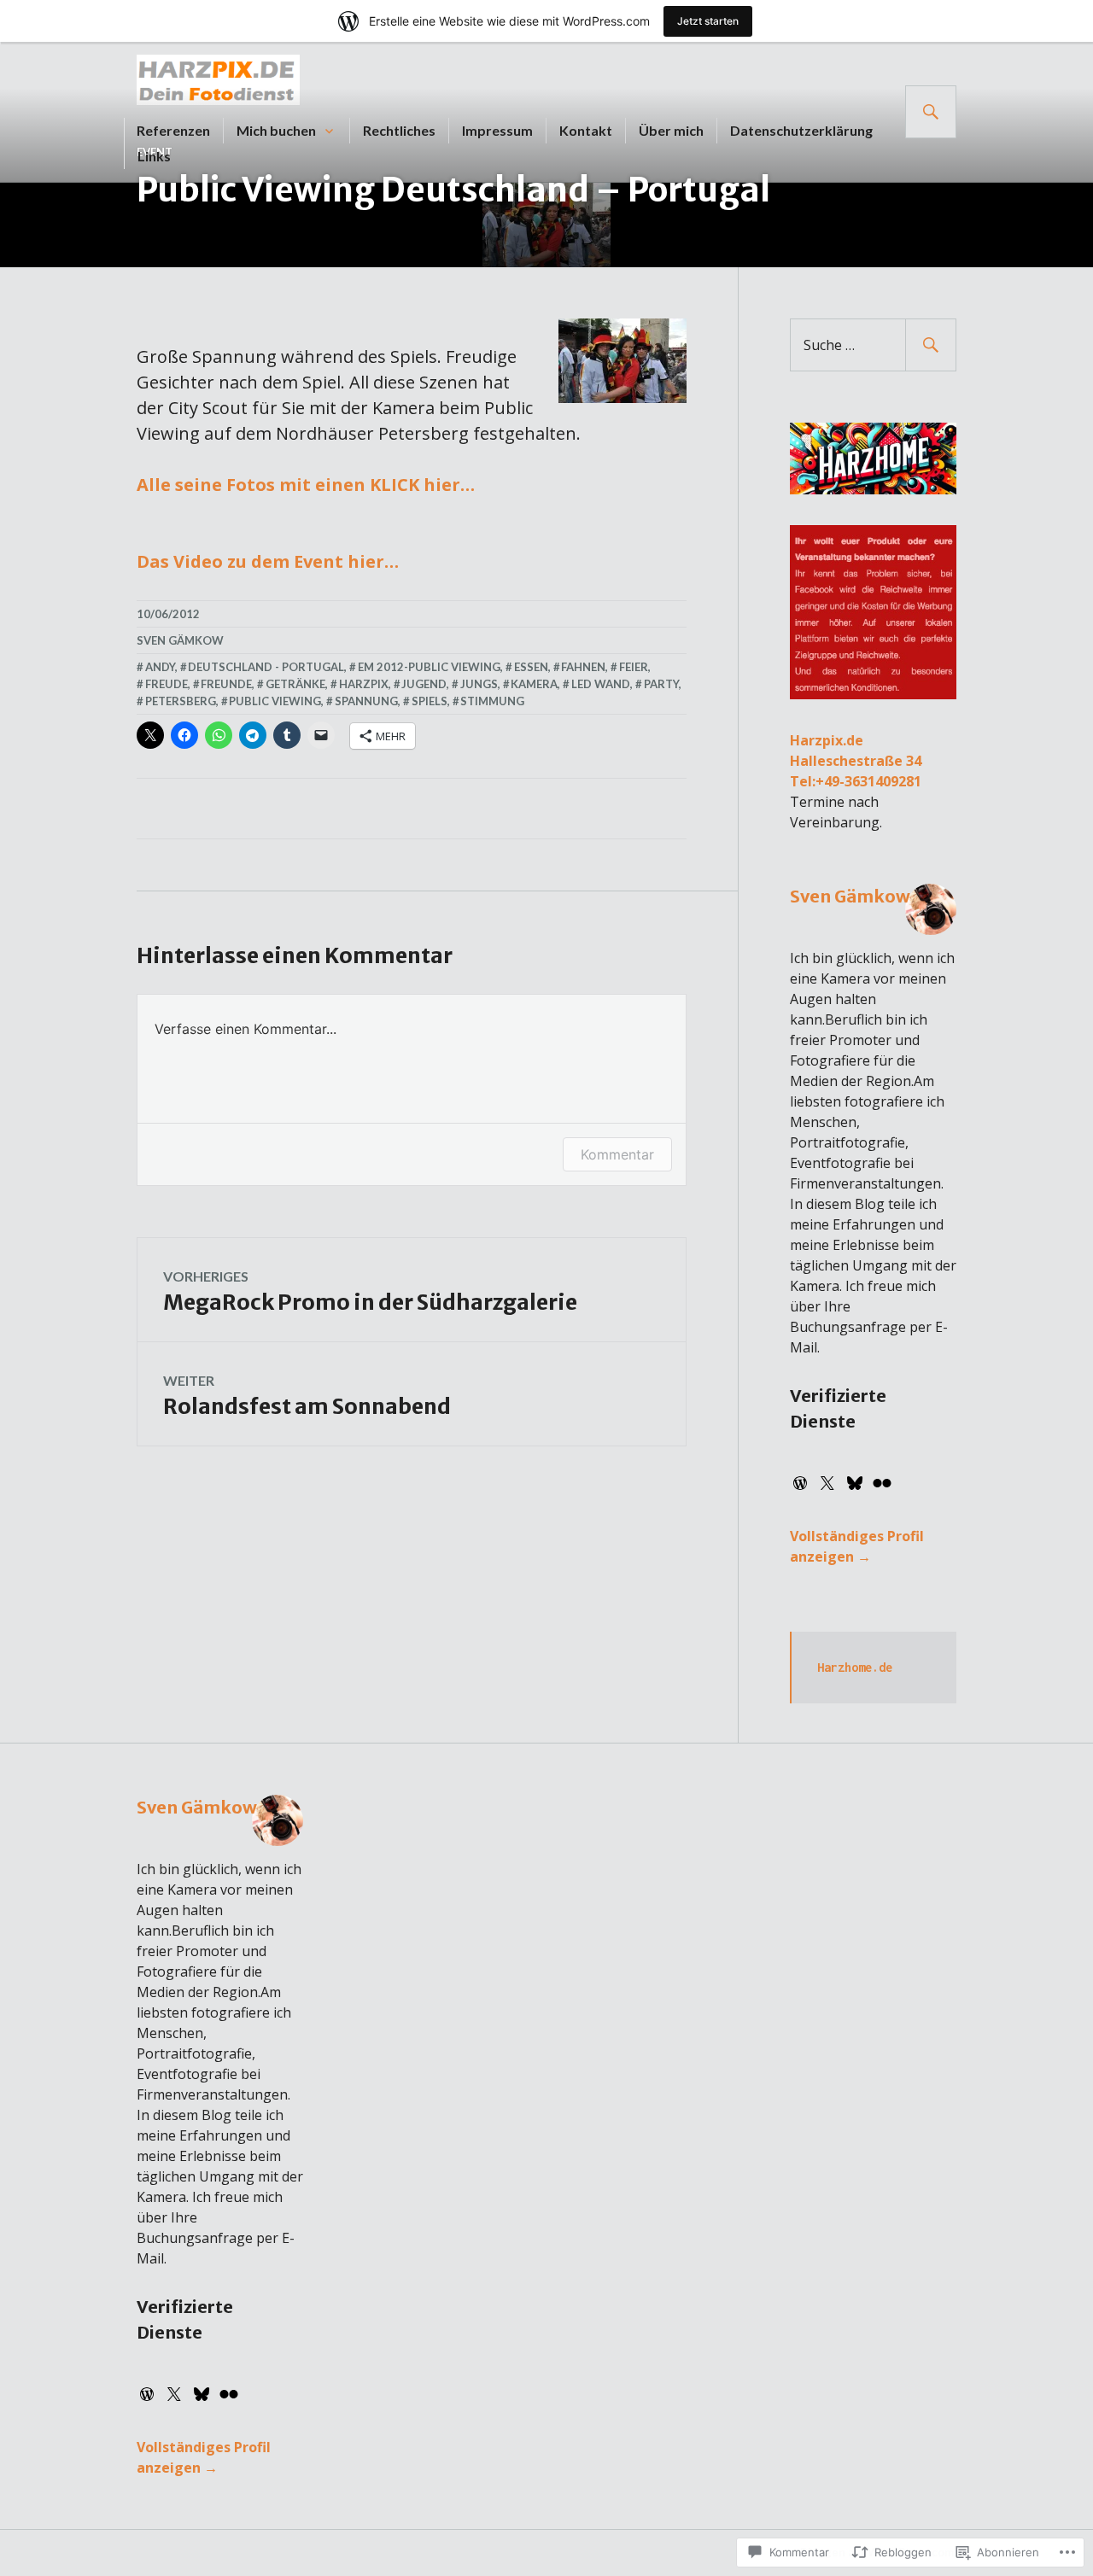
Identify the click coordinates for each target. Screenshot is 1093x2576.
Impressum (497, 130)
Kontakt (586, 130)
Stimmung (492, 701)
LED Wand (601, 684)
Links (154, 156)
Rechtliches (399, 130)
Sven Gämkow (180, 640)
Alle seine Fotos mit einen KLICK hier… (306, 485)
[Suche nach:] (873, 345)
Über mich (671, 130)
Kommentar (617, 1154)
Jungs (479, 684)
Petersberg (181, 701)
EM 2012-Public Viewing (429, 667)
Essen (531, 667)
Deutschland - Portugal (266, 667)
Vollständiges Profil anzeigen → (857, 1546)
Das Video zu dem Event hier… (268, 561)
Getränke (295, 684)
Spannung (366, 701)
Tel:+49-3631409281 (856, 781)
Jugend (424, 684)
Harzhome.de (855, 1667)
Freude (167, 684)
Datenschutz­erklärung (801, 130)
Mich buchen (276, 130)
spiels (430, 701)
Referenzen (173, 130)
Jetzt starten (708, 21)
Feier (634, 667)
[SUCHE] (931, 112)
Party (661, 684)
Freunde (226, 684)
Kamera (534, 684)
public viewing (275, 701)
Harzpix (364, 684)
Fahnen (583, 667)
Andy (160, 667)
